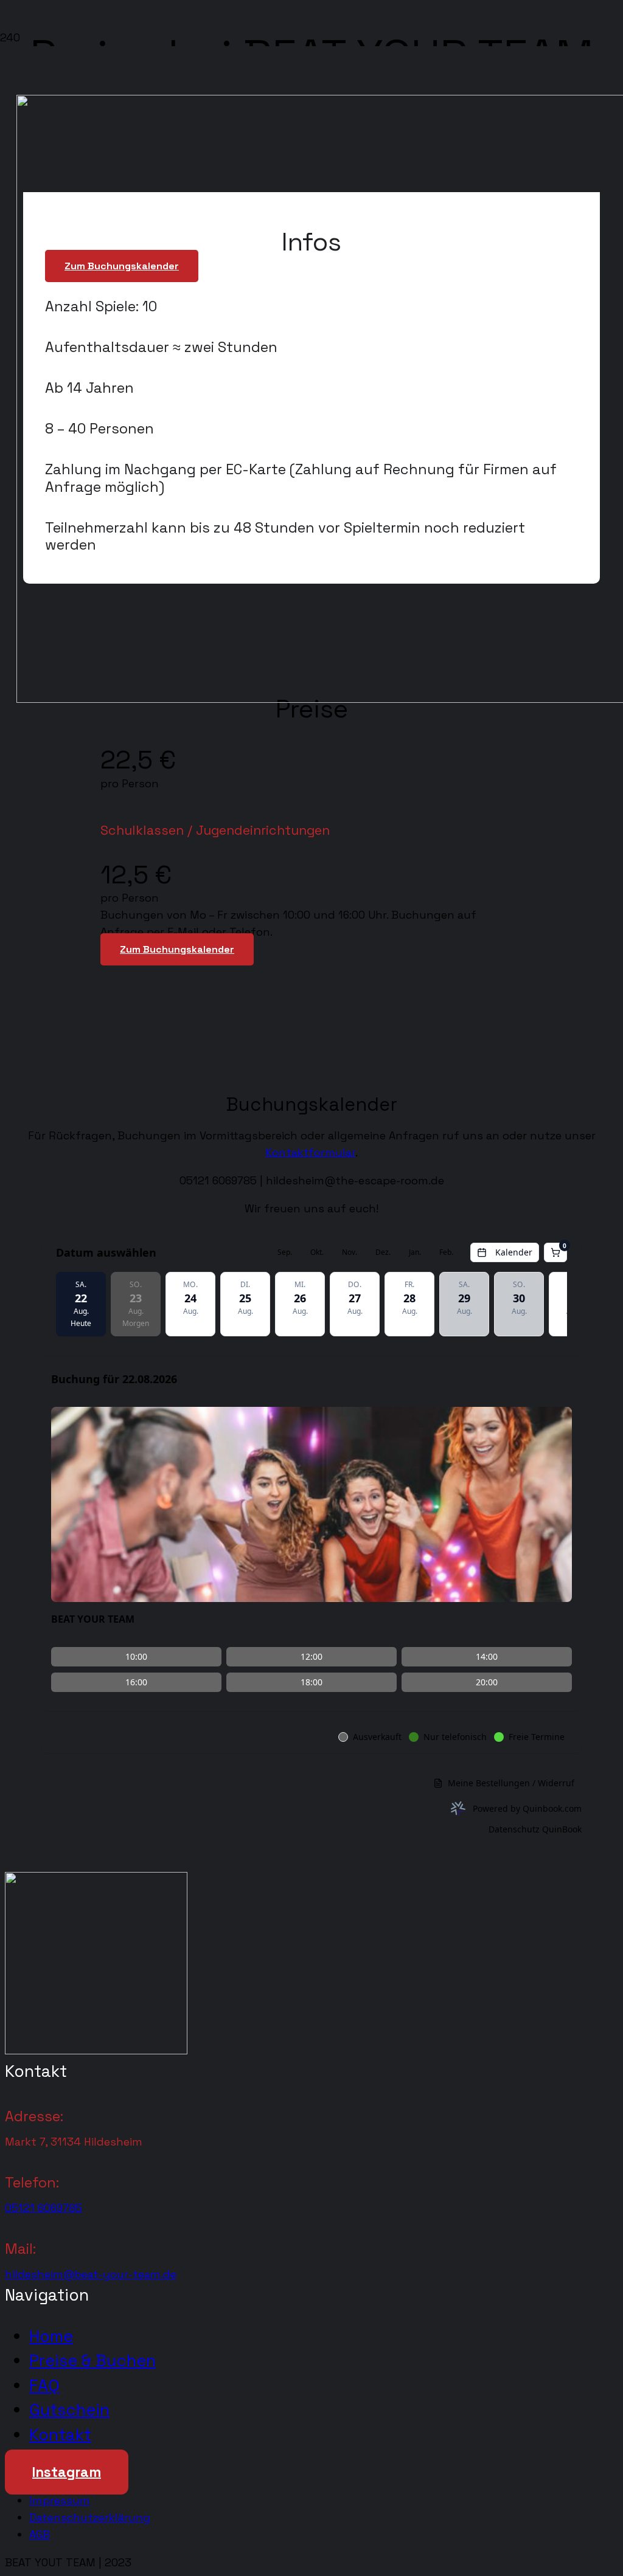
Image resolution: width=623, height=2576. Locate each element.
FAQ (44, 2385)
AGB (40, 2534)
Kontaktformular (310, 1152)
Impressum (60, 2500)
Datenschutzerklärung (90, 2517)
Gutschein (69, 2410)
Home (51, 2336)
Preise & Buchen (92, 2360)
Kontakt (60, 2435)
